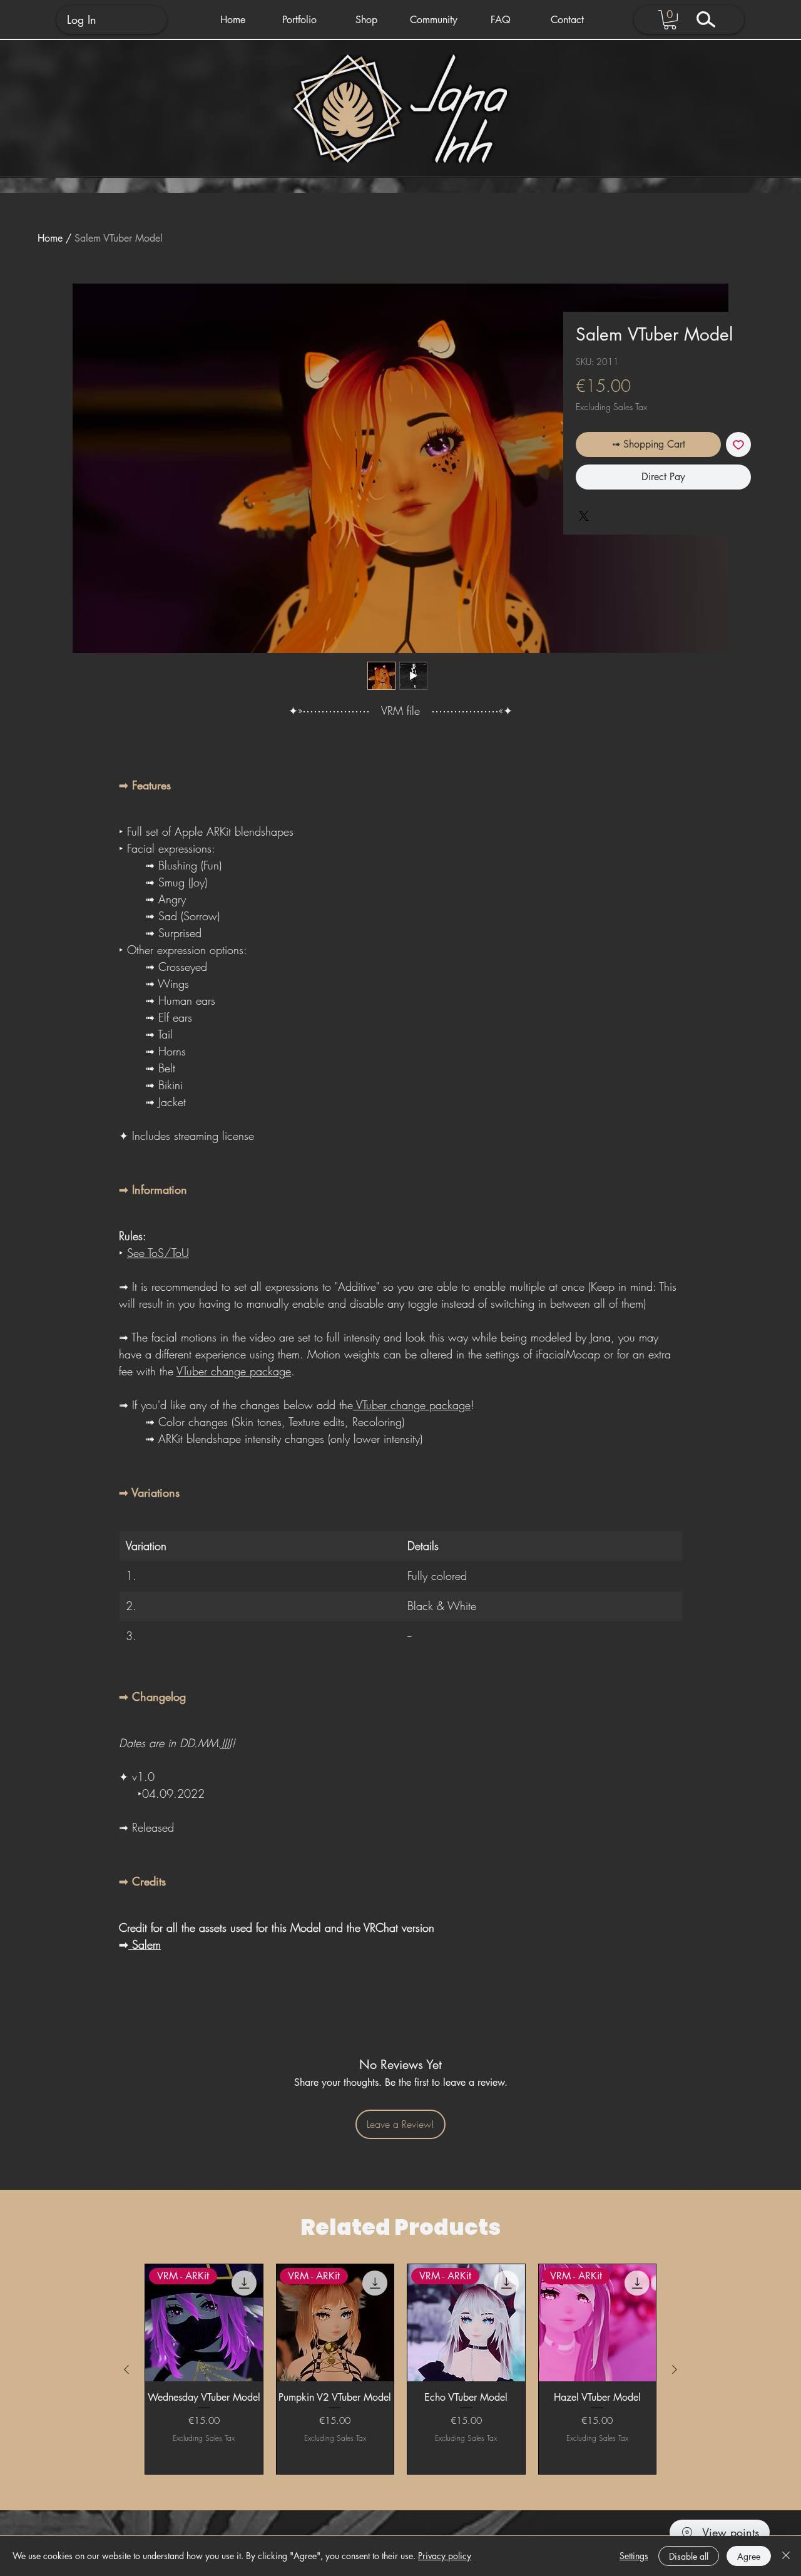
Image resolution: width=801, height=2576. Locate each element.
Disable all (689, 2556)
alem (150, 1944)
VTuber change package (234, 1371)
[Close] (786, 2556)
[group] (400, 2369)
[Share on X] (584, 516)
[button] (299, 20)
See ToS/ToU (158, 1253)
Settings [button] (634, 2556)
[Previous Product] (126, 2369)
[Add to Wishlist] (738, 444)
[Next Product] (675, 2369)
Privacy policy (445, 2556)
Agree (749, 2556)
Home (50, 238)
